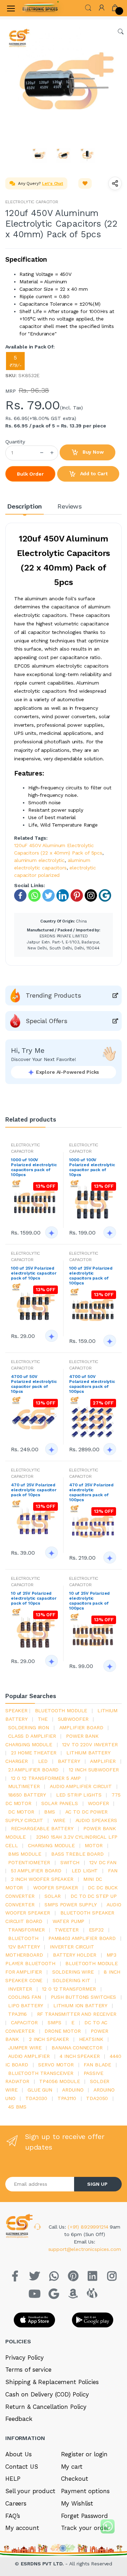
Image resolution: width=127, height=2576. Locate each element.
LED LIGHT (85, 1871)
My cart (72, 2467)
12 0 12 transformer (69, 1989)
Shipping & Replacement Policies (52, 2382)
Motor (93, 1845)
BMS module (25, 1854)
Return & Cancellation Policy (46, 2407)
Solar (52, 1896)
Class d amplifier (32, 1736)
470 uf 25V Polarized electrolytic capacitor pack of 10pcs (34, 1490)
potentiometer (29, 1862)
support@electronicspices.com (85, 2249)
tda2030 (36, 2098)
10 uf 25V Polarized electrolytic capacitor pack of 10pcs (34, 1598)
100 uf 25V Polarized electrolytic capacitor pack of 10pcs (34, 1273)
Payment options (85, 2491)
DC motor (21, 1812)
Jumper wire (25, 2048)
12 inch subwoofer (94, 1770)
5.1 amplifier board (36, 1871)
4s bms (17, 2107)
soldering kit (71, 1980)
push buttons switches (83, 1997)
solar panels (59, 1803)
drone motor (62, 2031)
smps (54, 2022)
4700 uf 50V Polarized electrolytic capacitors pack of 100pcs (92, 1384)
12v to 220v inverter (90, 1744)
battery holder (75, 1955)
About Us (19, 2454)
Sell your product (30, 2491)
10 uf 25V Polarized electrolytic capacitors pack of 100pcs (89, 1601)
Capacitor (24, 2022)
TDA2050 (97, 2098)
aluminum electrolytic (39, 860)
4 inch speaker (80, 2056)
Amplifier (103, 1761)
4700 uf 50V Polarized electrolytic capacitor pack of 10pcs (34, 1384)
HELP (13, 2479)
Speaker (16, 1710)
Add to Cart (93, 473)
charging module (51, 1845)
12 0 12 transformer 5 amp (46, 1778)
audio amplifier (29, 2056)
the (43, 1719)
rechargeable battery (42, 1828)
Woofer (98, 1803)
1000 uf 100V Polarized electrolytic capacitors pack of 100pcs (34, 1167)
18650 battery (27, 1795)
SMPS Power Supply (71, 1905)
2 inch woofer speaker (42, 1879)
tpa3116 (17, 2014)
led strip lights (79, 1795)
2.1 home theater (34, 1753)
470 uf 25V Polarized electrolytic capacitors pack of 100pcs (91, 1492)
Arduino (73, 2090)
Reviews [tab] (70, 506)
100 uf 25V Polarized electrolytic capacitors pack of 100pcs (91, 1276)
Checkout (75, 2479)
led (43, 1761)
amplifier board (81, 1727)
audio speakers (96, 1820)
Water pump (69, 1921)
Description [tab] (25, 506)
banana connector (77, 2048)
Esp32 (96, 1930)
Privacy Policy (25, 2357)
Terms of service (28, 2370)
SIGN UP (97, 2184)
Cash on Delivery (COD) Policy (47, 2394)
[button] (88, 7)
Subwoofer (73, 1719)
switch (70, 1862)
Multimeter (24, 1786)
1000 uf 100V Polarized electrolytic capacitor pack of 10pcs (92, 1167)
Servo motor (56, 2065)
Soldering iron (29, 1727)
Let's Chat (53, 183)
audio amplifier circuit (81, 1786)
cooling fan (24, 1997)
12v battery (24, 1947)
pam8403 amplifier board (82, 1938)
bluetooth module (61, 1710)
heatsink (91, 2039)
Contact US (22, 2467)
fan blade (97, 2065)
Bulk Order (30, 474)
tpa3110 (67, 2098)
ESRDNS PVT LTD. (43, 2564)
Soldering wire (73, 1972)
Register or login (84, 2454)
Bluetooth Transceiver (41, 2073)
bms (50, 1812)
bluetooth (23, 1938)
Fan (113, 1871)
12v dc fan (103, 1862)
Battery (69, 1761)
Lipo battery (26, 2005)
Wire (59, 1820)
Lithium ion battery (80, 2005)
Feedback (19, 2419)
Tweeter (67, 1930)
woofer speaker (56, 1888)
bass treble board (77, 1854)
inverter (20, 1989)
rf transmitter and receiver (77, 2014)
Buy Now (92, 452)
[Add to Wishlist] (85, 183)
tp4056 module (59, 2081)
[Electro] (40, 8)
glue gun (40, 2090)
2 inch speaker (49, 2039)
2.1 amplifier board (33, 1770)
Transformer (26, 1930)
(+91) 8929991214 (89, 2227)
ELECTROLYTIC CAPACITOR (32, 202)
